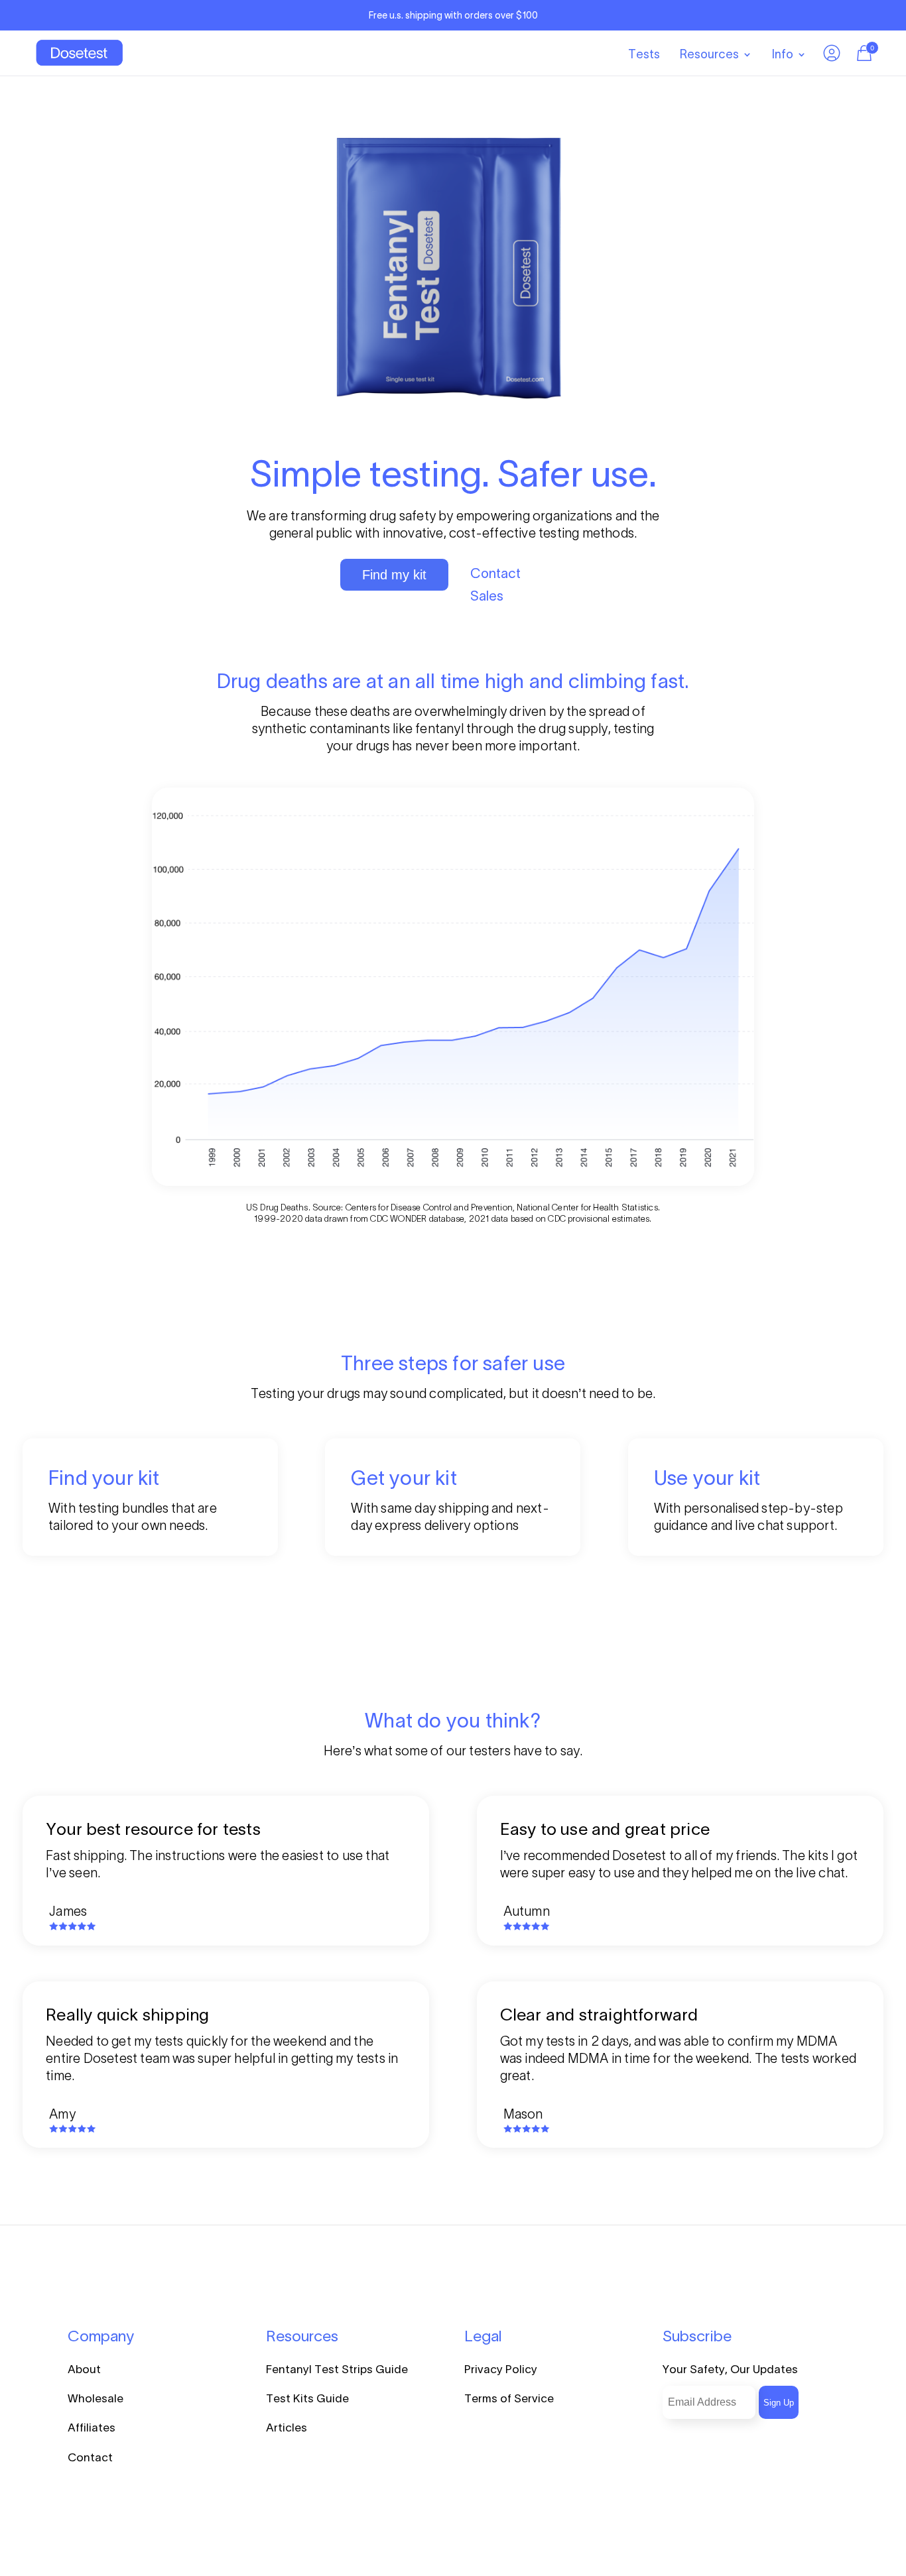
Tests (644, 54)
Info (783, 54)
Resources (709, 54)
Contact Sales (495, 585)
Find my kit (394, 575)
